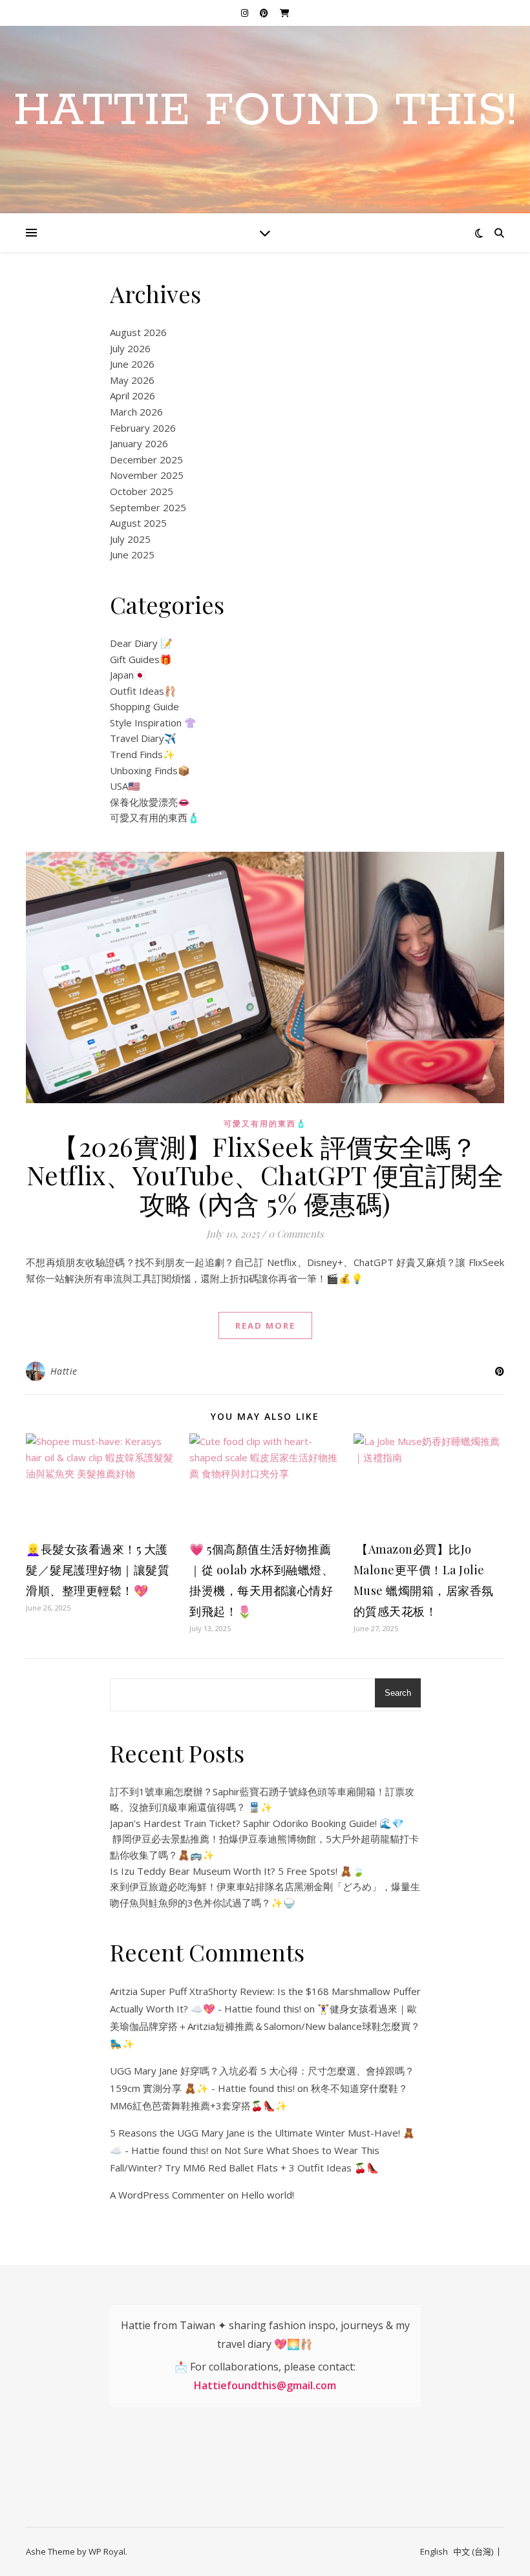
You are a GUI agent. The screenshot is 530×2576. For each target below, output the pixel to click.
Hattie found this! (265, 112)
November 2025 (147, 475)
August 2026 (138, 332)
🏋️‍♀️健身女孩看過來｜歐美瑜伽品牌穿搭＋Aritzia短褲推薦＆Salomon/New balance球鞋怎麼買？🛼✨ (265, 2026)
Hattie (64, 1371)
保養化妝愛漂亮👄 (150, 802)
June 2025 (132, 554)
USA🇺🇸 (125, 786)
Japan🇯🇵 (128, 675)
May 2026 (132, 380)
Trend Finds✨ (143, 754)
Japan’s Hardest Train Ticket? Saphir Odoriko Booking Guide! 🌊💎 (257, 1823)
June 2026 (132, 364)
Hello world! (268, 2195)
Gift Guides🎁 (141, 659)
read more (265, 1325)
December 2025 (146, 459)
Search (398, 1693)
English (434, 2551)
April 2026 (132, 396)
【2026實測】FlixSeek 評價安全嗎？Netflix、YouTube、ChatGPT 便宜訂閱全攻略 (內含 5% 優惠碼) (265, 1175)
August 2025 (138, 523)
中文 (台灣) (473, 2551)
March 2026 (136, 412)
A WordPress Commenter (167, 2195)
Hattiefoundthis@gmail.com (265, 2385)
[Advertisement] (213, 2465)
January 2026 (139, 443)
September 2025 (148, 507)
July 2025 (130, 539)
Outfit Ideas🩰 (143, 691)
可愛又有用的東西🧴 (155, 818)
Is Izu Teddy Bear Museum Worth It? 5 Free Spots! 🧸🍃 (237, 1871)
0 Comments (296, 1234)
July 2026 (130, 348)
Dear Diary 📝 (141, 643)
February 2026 (143, 428)
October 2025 (142, 491)
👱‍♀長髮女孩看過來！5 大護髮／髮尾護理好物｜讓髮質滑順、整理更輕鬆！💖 (98, 1570)
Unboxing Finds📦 (150, 770)
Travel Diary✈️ (143, 738)
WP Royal (107, 2551)
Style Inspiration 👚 (153, 723)
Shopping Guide (144, 706)
